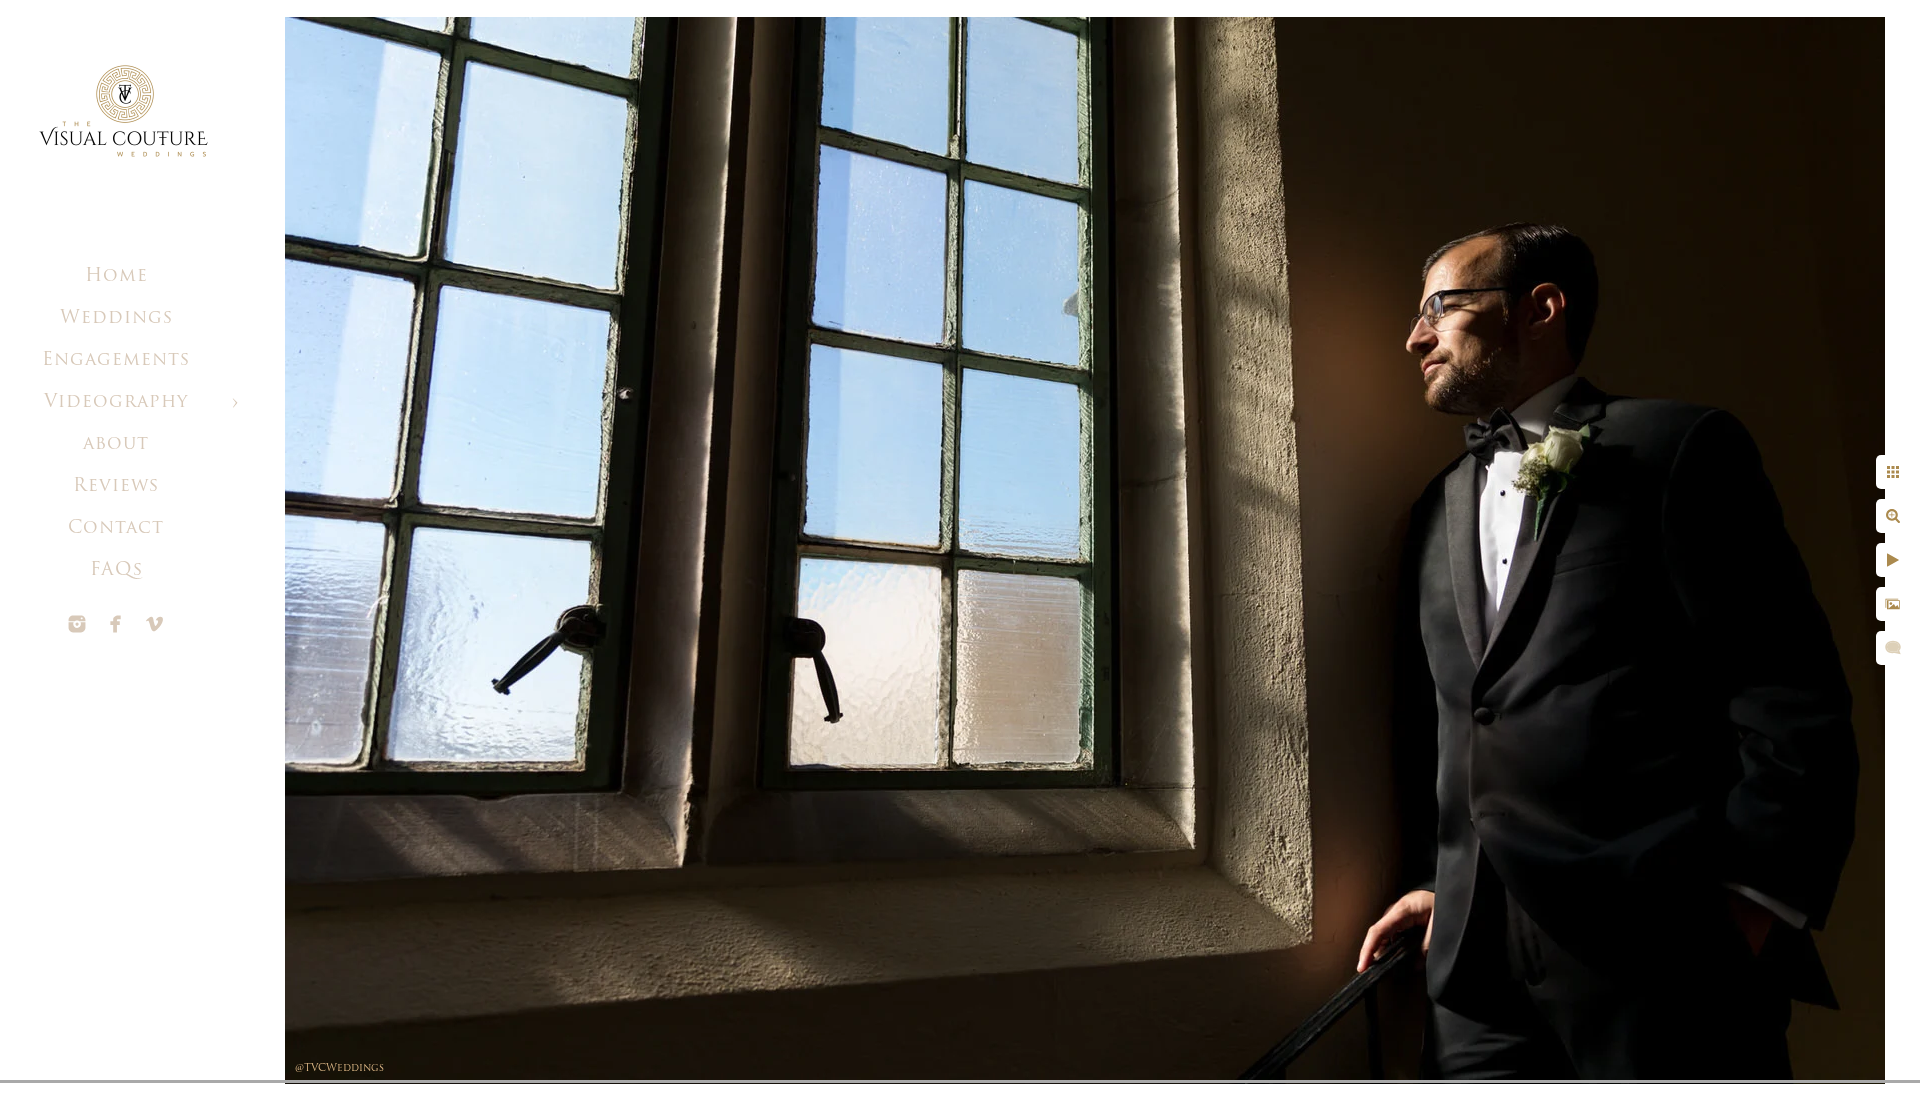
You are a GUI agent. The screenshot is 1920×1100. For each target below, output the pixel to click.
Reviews (116, 487)
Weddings (116, 319)
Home (116, 277)
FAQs (116, 571)
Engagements (116, 361)
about (116, 445)
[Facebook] (116, 624)
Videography (116, 403)
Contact (116, 529)
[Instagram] (77, 624)
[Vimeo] (155, 624)
